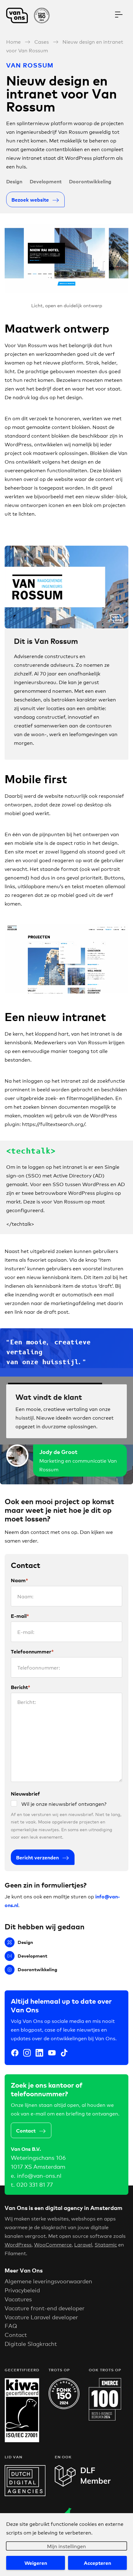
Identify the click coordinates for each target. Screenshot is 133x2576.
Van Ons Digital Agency (31, 15)
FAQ (11, 2325)
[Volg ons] (15, 2054)
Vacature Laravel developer (41, 2317)
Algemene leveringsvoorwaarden (48, 2281)
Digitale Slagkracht (31, 2343)
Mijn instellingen (66, 2546)
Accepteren (97, 2563)
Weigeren (36, 2563)
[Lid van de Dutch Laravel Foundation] (83, 2484)
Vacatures (18, 2299)
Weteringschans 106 (38, 2157)
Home (13, 41)
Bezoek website (30, 199)
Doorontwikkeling (90, 181)
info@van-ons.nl (39, 2175)
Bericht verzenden (37, 1857)
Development (46, 181)
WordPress (18, 2244)
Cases (42, 41)
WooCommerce (53, 2244)
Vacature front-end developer (45, 2308)
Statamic (106, 2244)
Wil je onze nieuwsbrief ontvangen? (64, 1803)
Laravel (83, 2244)
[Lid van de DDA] (25, 2494)
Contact (26, 2130)
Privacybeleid (22, 2290)
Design (14, 181)
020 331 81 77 (35, 2184)
